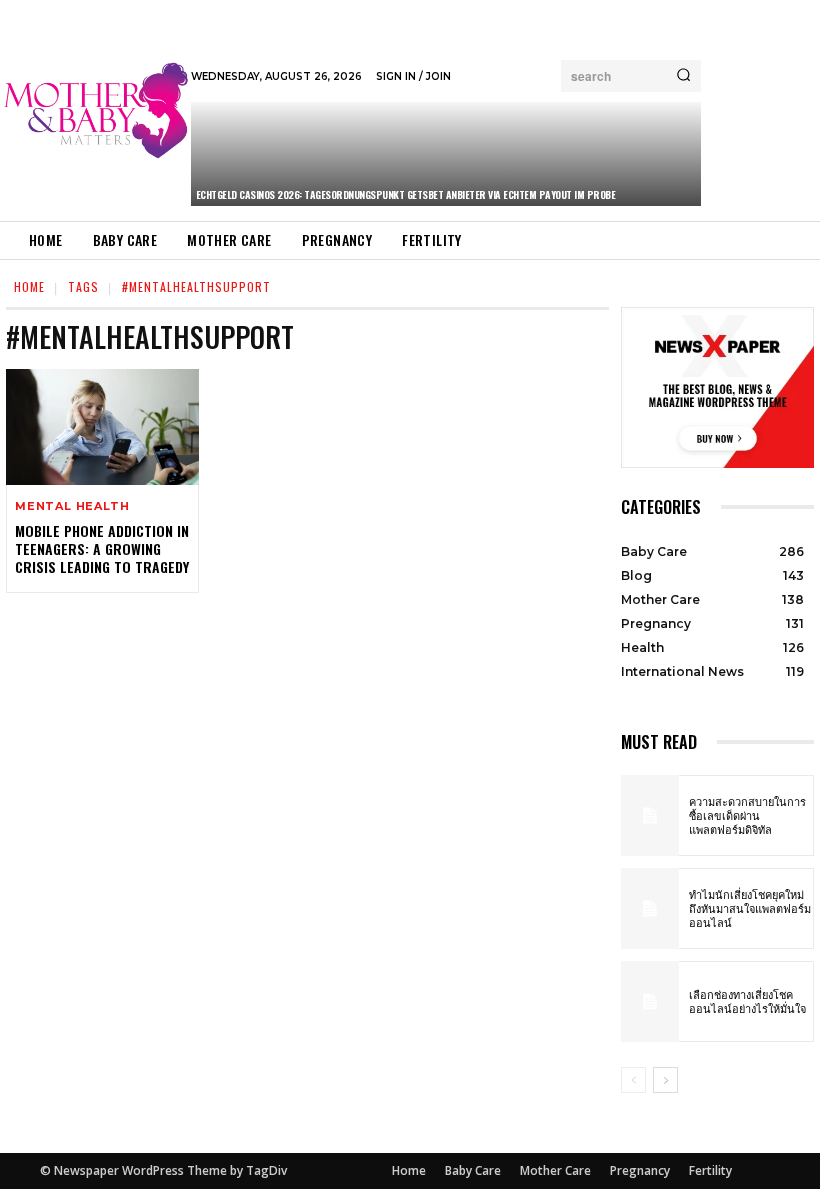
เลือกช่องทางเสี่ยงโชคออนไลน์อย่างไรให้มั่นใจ (747, 1001)
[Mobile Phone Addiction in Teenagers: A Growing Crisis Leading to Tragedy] (102, 427)
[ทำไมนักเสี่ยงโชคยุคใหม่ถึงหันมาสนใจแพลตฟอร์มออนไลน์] (650, 908)
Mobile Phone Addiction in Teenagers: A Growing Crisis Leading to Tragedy (102, 548)
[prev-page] (633, 1080)
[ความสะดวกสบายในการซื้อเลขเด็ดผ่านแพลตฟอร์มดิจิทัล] (650, 815)
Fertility (710, 1170)
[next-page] (665, 1080)
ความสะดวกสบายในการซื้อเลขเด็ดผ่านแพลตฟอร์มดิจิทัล (747, 815)
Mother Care (555, 1170)
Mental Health (72, 506)
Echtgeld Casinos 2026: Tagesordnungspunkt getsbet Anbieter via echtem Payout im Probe (406, 194)
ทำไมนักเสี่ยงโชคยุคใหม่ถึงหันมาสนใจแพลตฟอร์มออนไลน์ (750, 908)
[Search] (683, 76)
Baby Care (473, 1170)
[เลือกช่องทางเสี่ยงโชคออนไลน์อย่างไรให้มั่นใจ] (650, 1001)
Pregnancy (640, 1170)
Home (29, 286)
